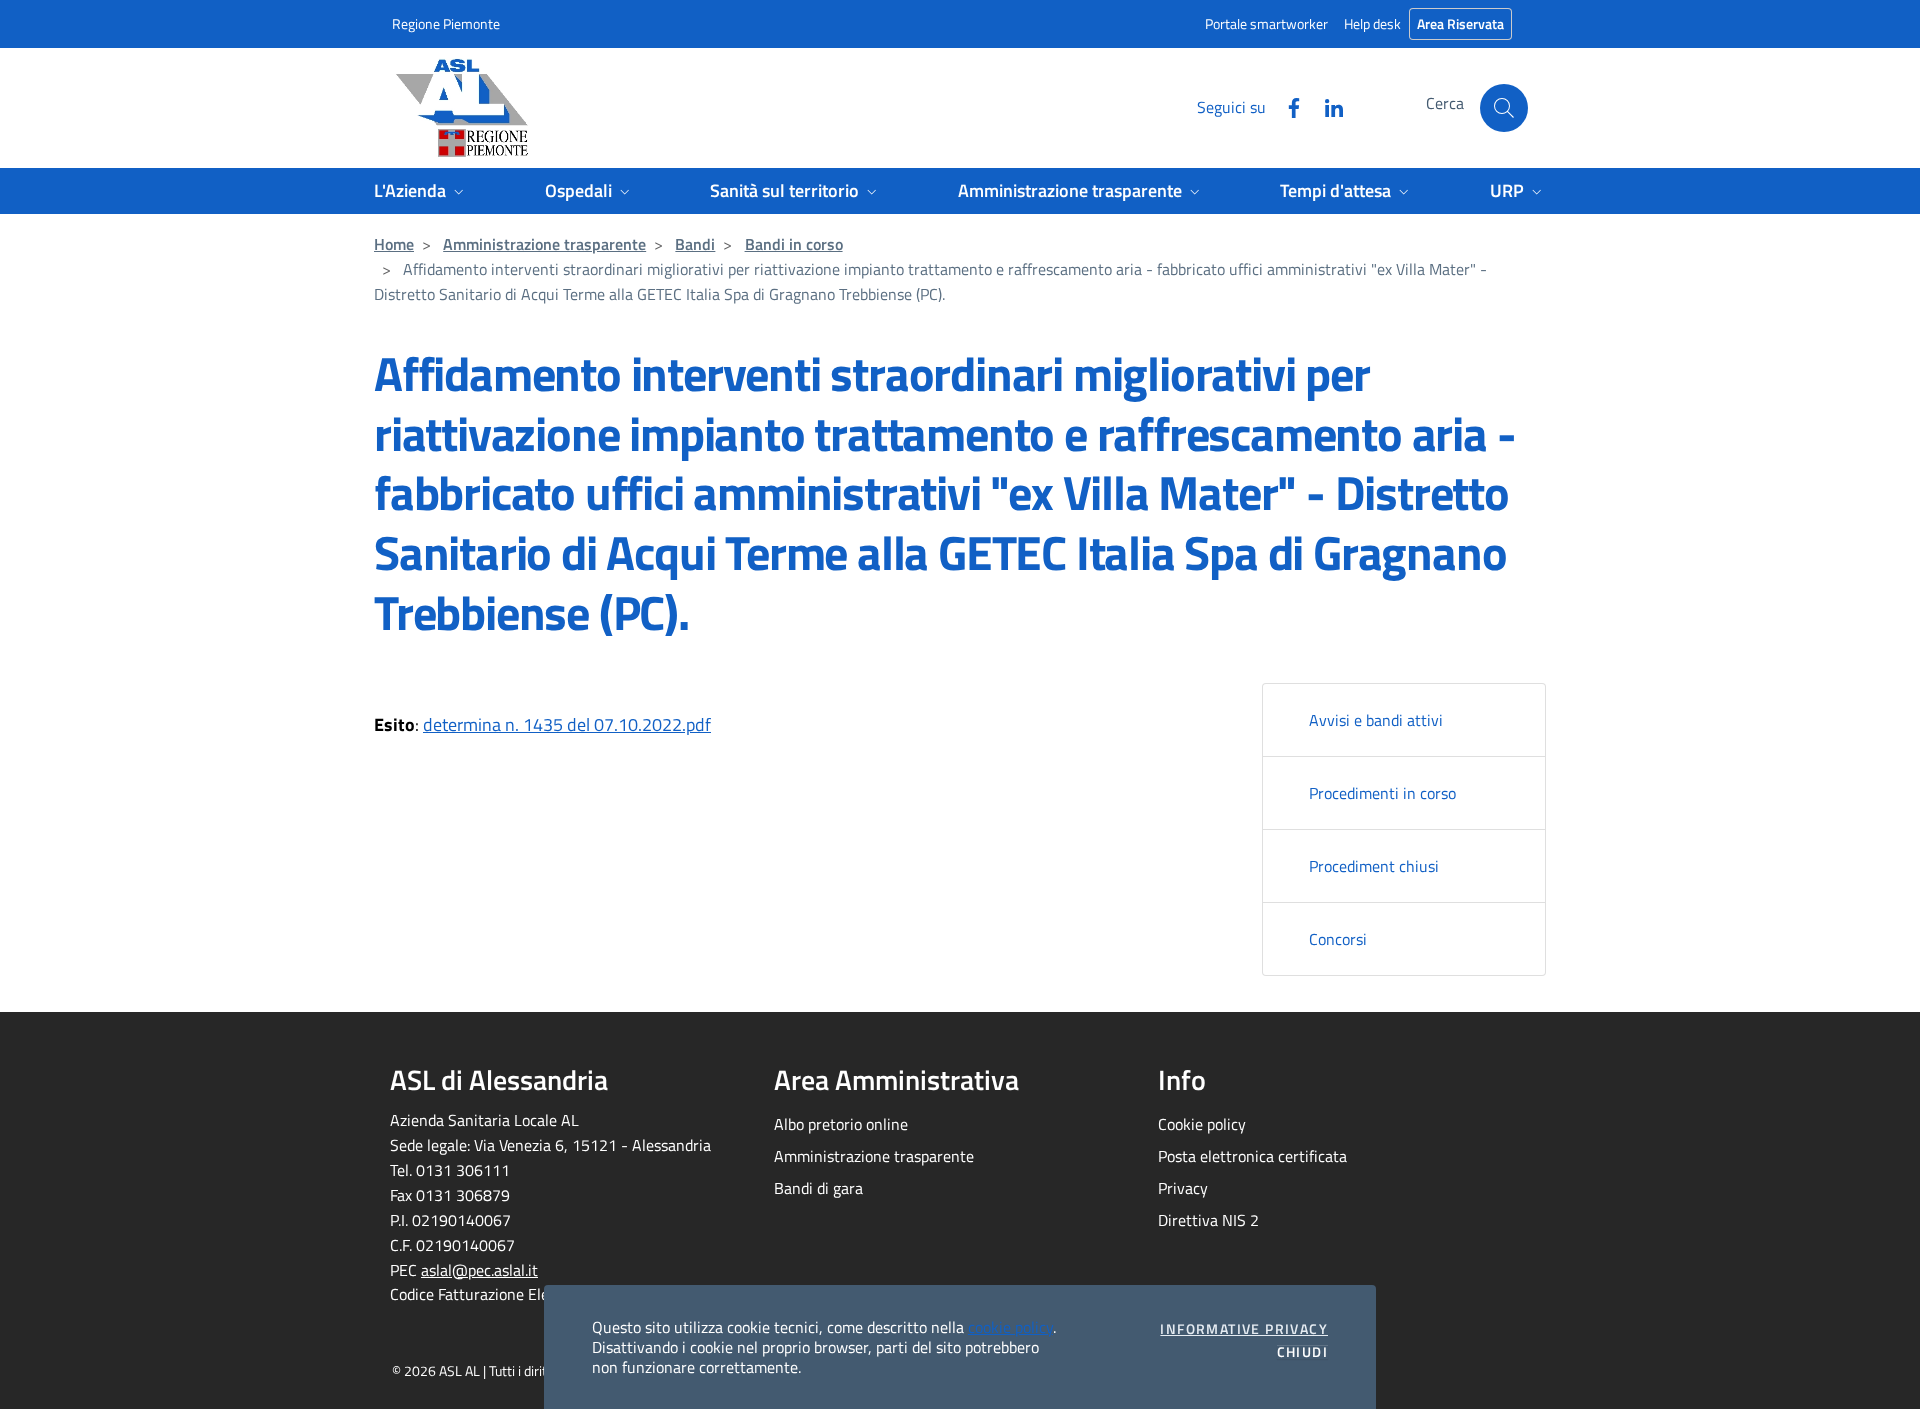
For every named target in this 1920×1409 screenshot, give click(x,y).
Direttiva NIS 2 (1208, 1220)
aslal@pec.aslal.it (479, 1270)
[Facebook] (1286, 106)
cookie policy (1010, 1327)
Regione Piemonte (446, 23)
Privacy (1183, 1188)
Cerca (1445, 103)
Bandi (695, 244)
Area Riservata (1460, 23)
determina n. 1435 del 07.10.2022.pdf (567, 724)
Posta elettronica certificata (1252, 1156)
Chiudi (1302, 1352)
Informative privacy (1244, 1329)
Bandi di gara (818, 1188)
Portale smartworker (1266, 23)
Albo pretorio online (841, 1124)
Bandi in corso (794, 244)
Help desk (1372, 23)
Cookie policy (1202, 1124)
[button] (1504, 108)
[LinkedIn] (1326, 106)
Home (394, 244)
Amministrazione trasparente (544, 244)
